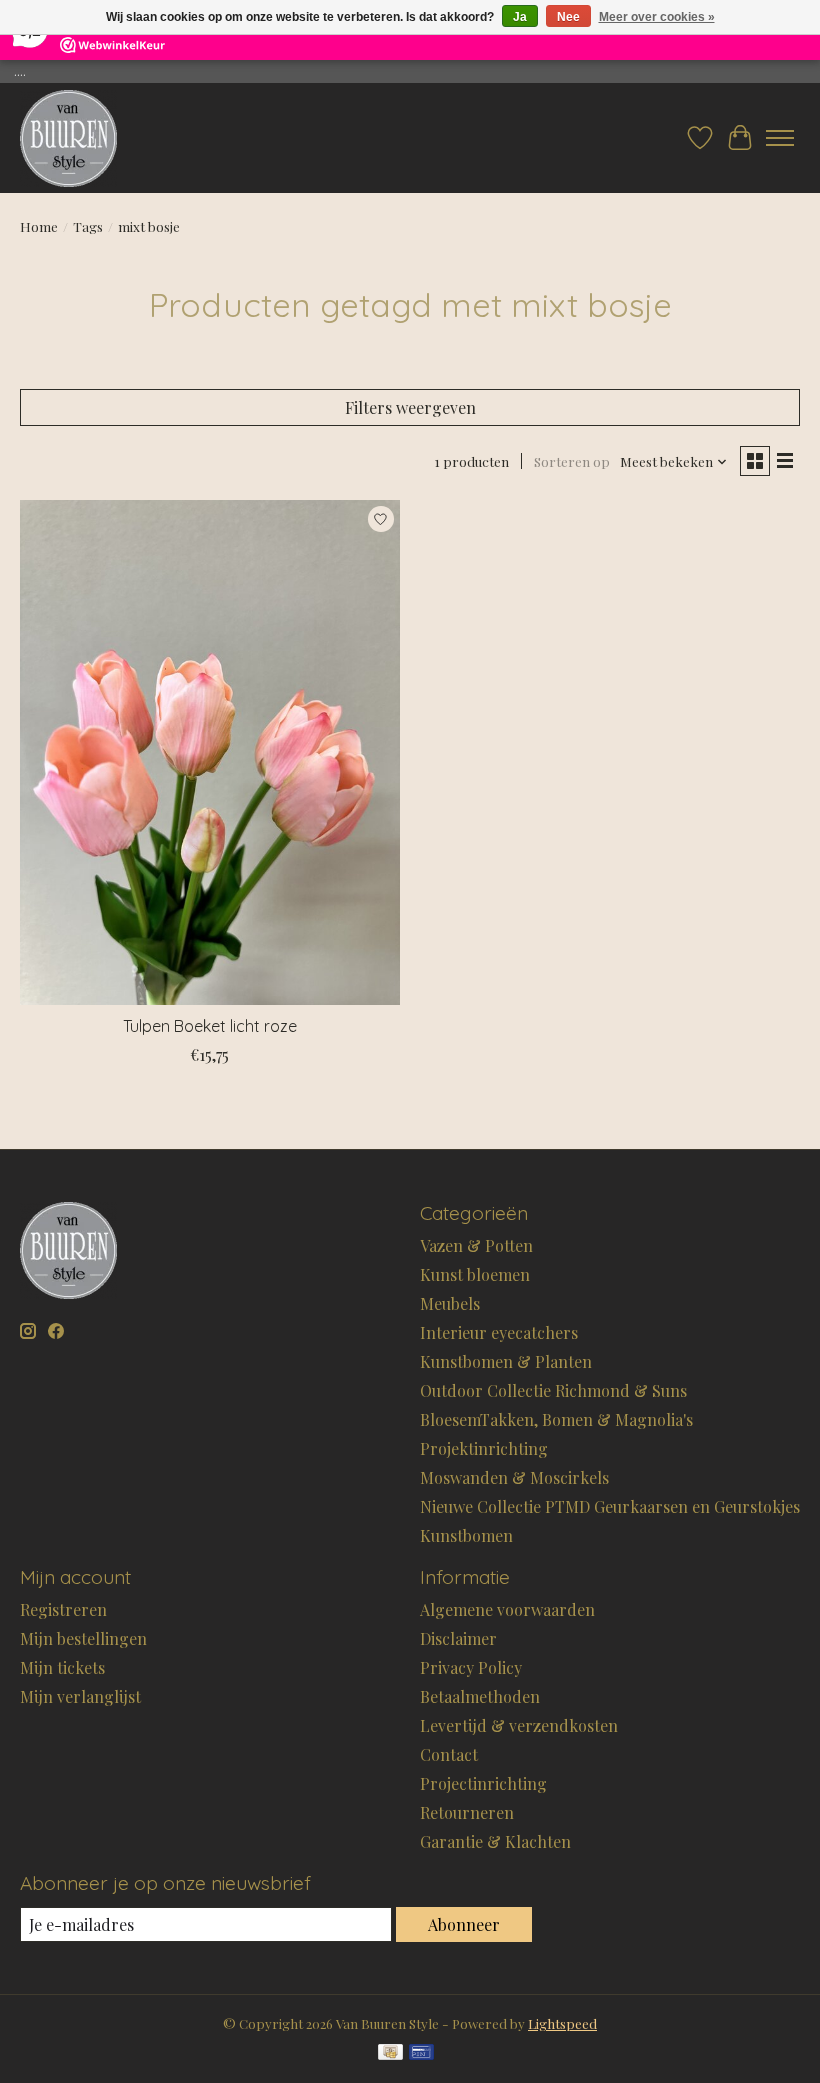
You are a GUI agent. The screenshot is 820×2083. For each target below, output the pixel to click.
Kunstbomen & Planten (506, 1361)
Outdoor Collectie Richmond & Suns (553, 1390)
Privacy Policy (471, 1667)
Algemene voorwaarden (507, 1609)
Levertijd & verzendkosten (519, 1725)
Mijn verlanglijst (80, 1696)
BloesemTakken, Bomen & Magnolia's (556, 1419)
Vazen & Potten (476, 1245)
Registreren (63, 1609)
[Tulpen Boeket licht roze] (210, 752)
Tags (88, 226)
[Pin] (421, 2053)
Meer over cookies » (657, 17)
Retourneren (467, 1812)
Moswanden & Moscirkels (514, 1477)
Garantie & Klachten (495, 1841)
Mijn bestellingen (83, 1638)
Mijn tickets (62, 1667)
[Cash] (390, 2053)
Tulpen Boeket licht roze (210, 1026)
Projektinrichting (484, 1448)
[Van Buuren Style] (68, 138)
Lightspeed (562, 2023)
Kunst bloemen (475, 1274)
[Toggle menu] (780, 138)
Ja (520, 17)
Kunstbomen (466, 1535)
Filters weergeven (410, 407)
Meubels (450, 1303)
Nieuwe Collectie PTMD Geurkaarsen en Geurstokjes (610, 1506)
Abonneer (464, 1924)
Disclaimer (458, 1638)
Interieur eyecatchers (499, 1332)
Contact (449, 1754)
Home (39, 226)
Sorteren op (572, 461)
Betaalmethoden (480, 1696)
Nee (568, 17)
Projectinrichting (483, 1783)
